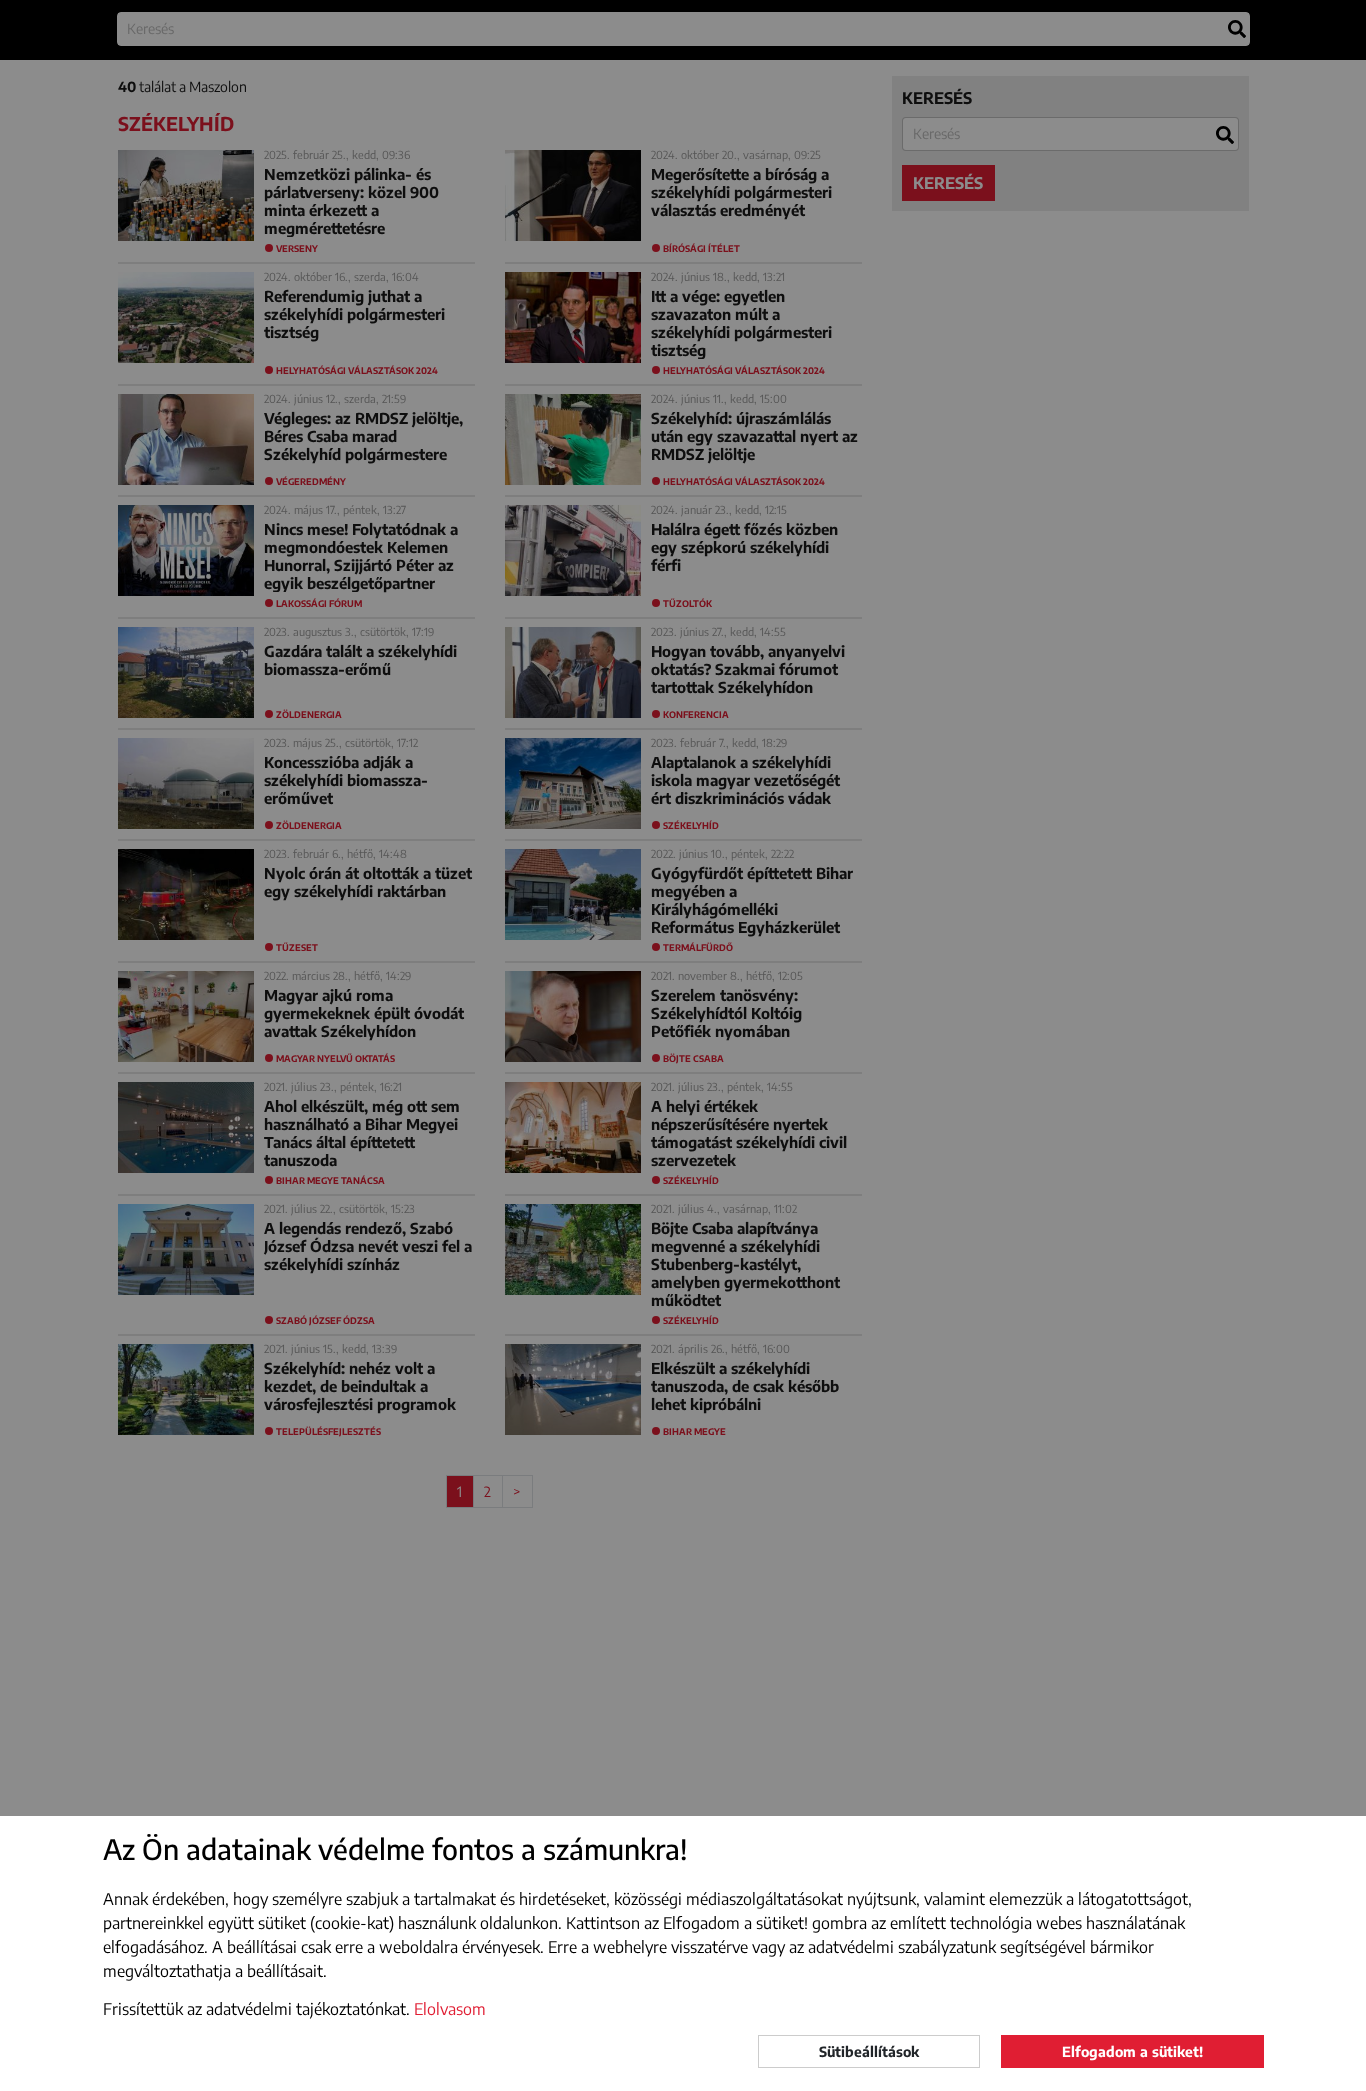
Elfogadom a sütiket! (1132, 2051)
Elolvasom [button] (450, 2009)
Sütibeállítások (869, 2051)
